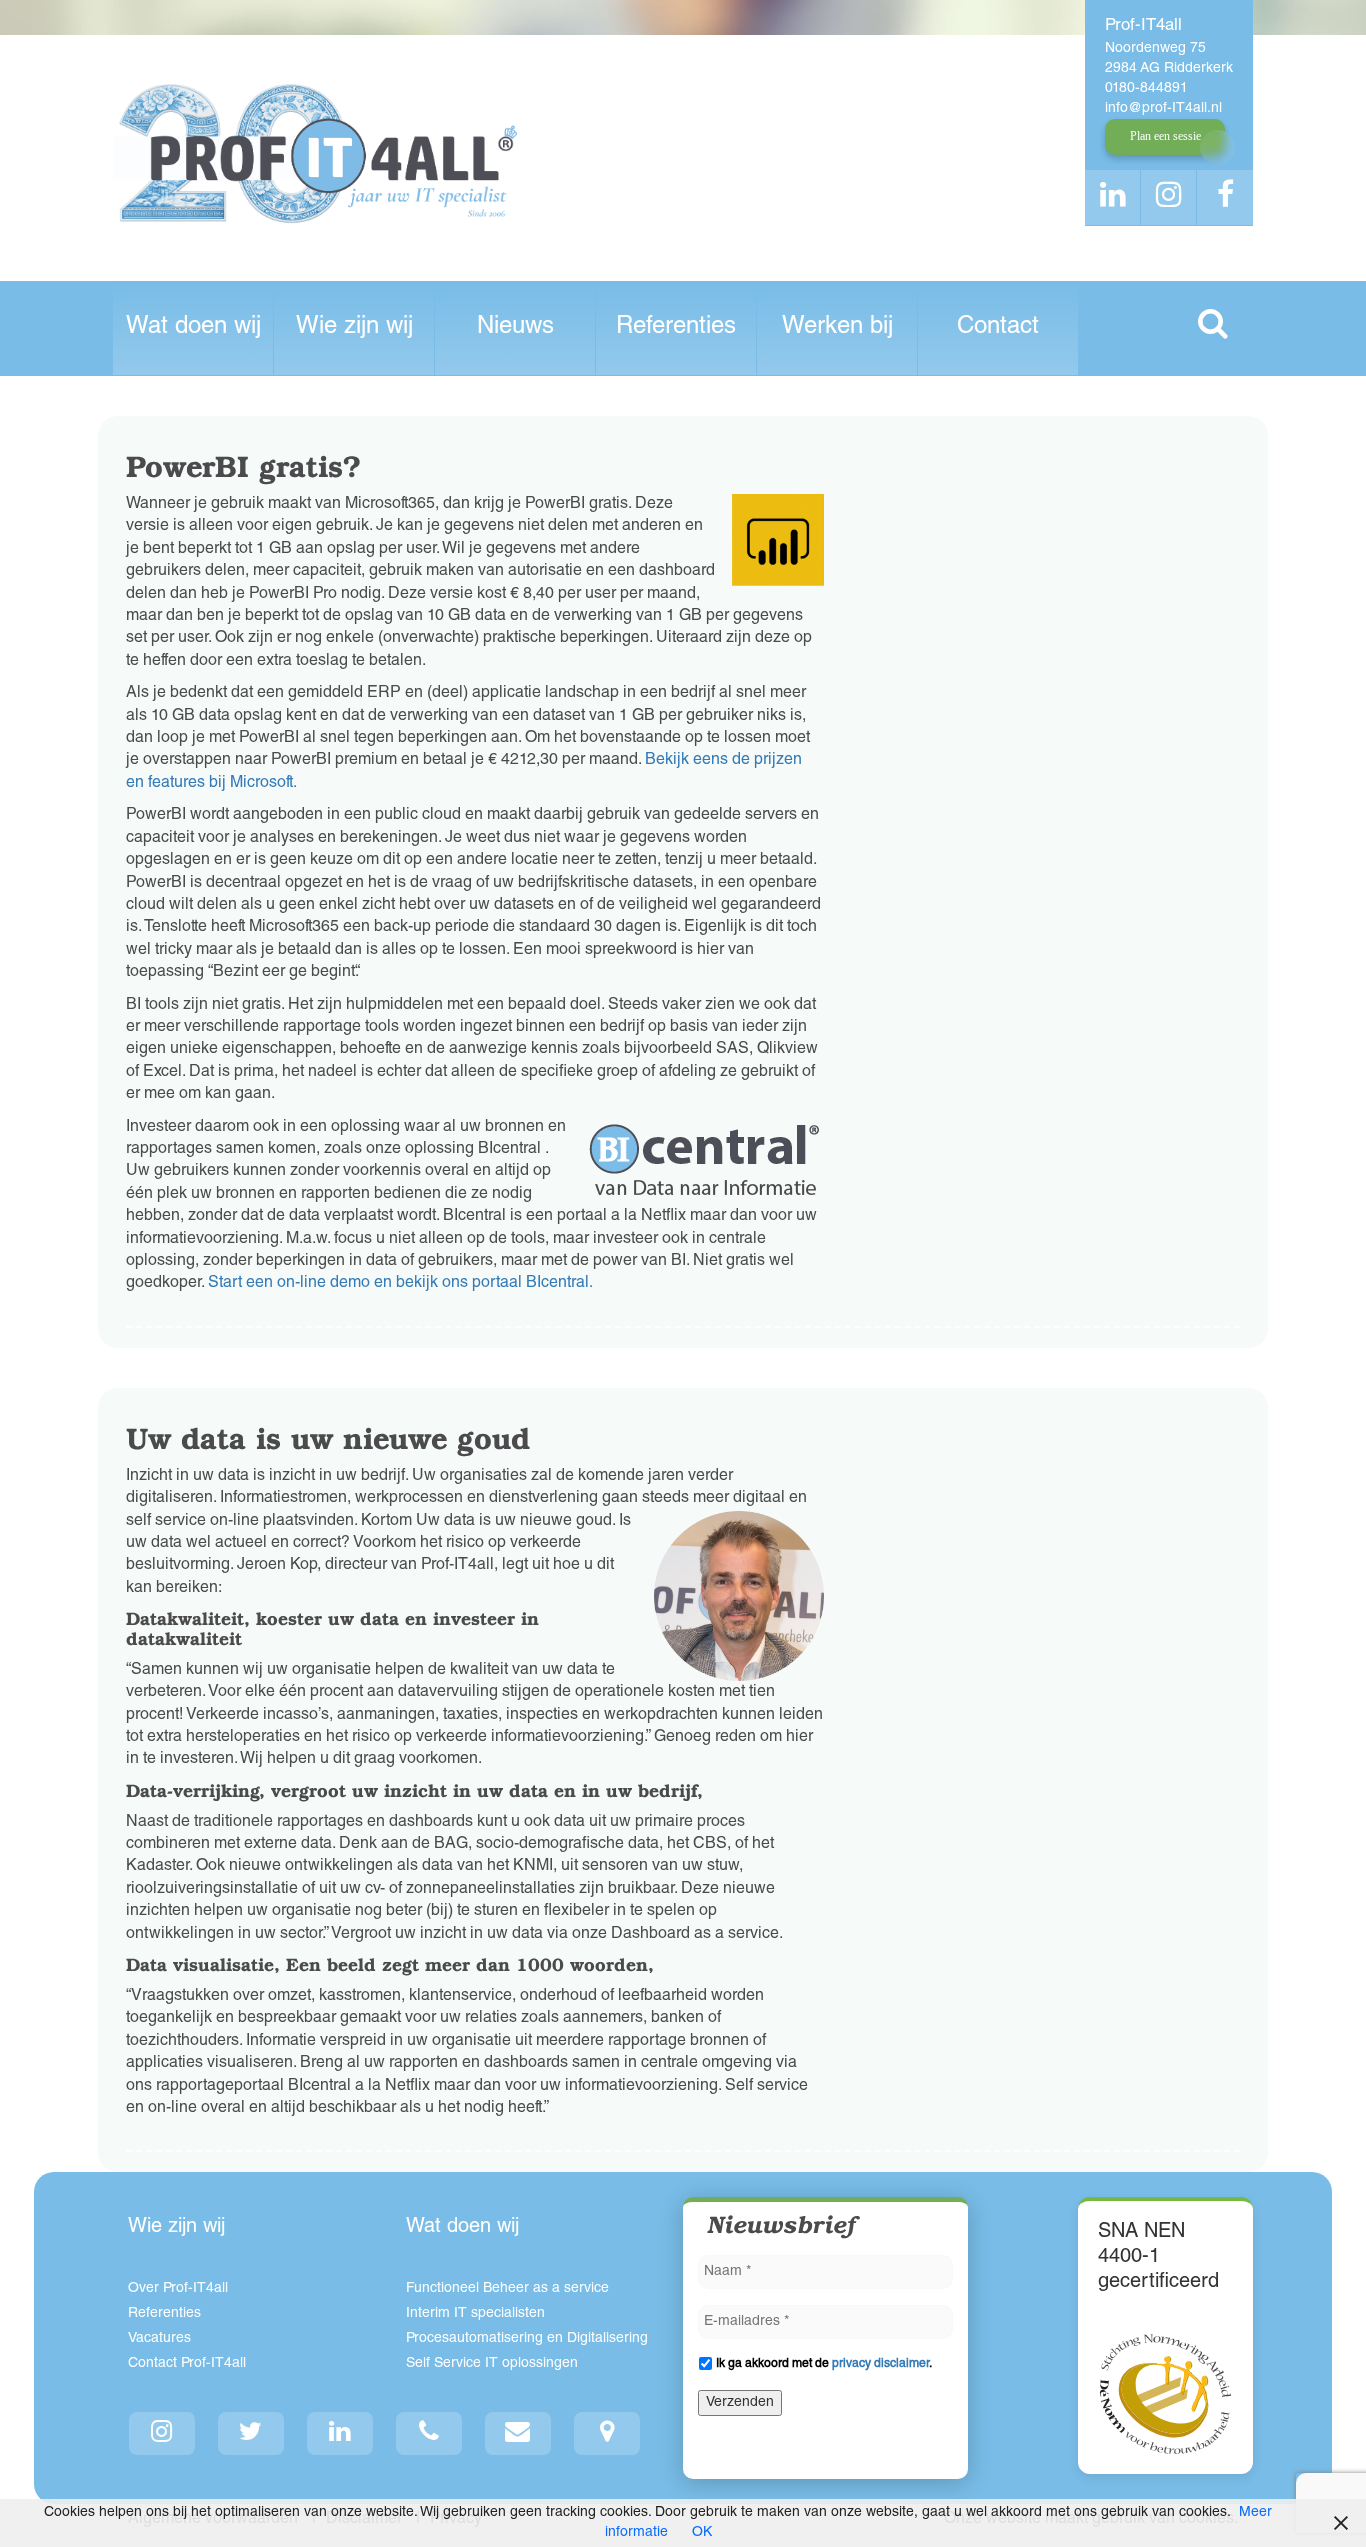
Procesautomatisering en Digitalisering (527, 2339)
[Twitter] (251, 2433)
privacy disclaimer (880, 2364)
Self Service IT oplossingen (492, 2364)
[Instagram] (162, 2433)
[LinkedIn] (340, 2433)
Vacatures (159, 2339)
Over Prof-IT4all (178, 2289)
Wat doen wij (193, 328)
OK (702, 2533)
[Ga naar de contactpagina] (607, 2433)
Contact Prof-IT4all (187, 2364)
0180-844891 (1146, 89)
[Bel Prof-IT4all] (429, 2433)
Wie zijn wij (354, 328)
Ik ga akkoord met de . (824, 2364)
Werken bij (837, 328)
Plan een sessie (1165, 136)
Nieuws (515, 328)
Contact (998, 328)
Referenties (676, 328)
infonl (1163, 109)
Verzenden (740, 2403)
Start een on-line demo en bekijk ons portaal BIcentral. (398, 1284)
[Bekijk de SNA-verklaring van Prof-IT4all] (1165, 2394)
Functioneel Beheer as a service (507, 2289)
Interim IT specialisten (475, 2314)
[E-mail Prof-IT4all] (518, 2433)
